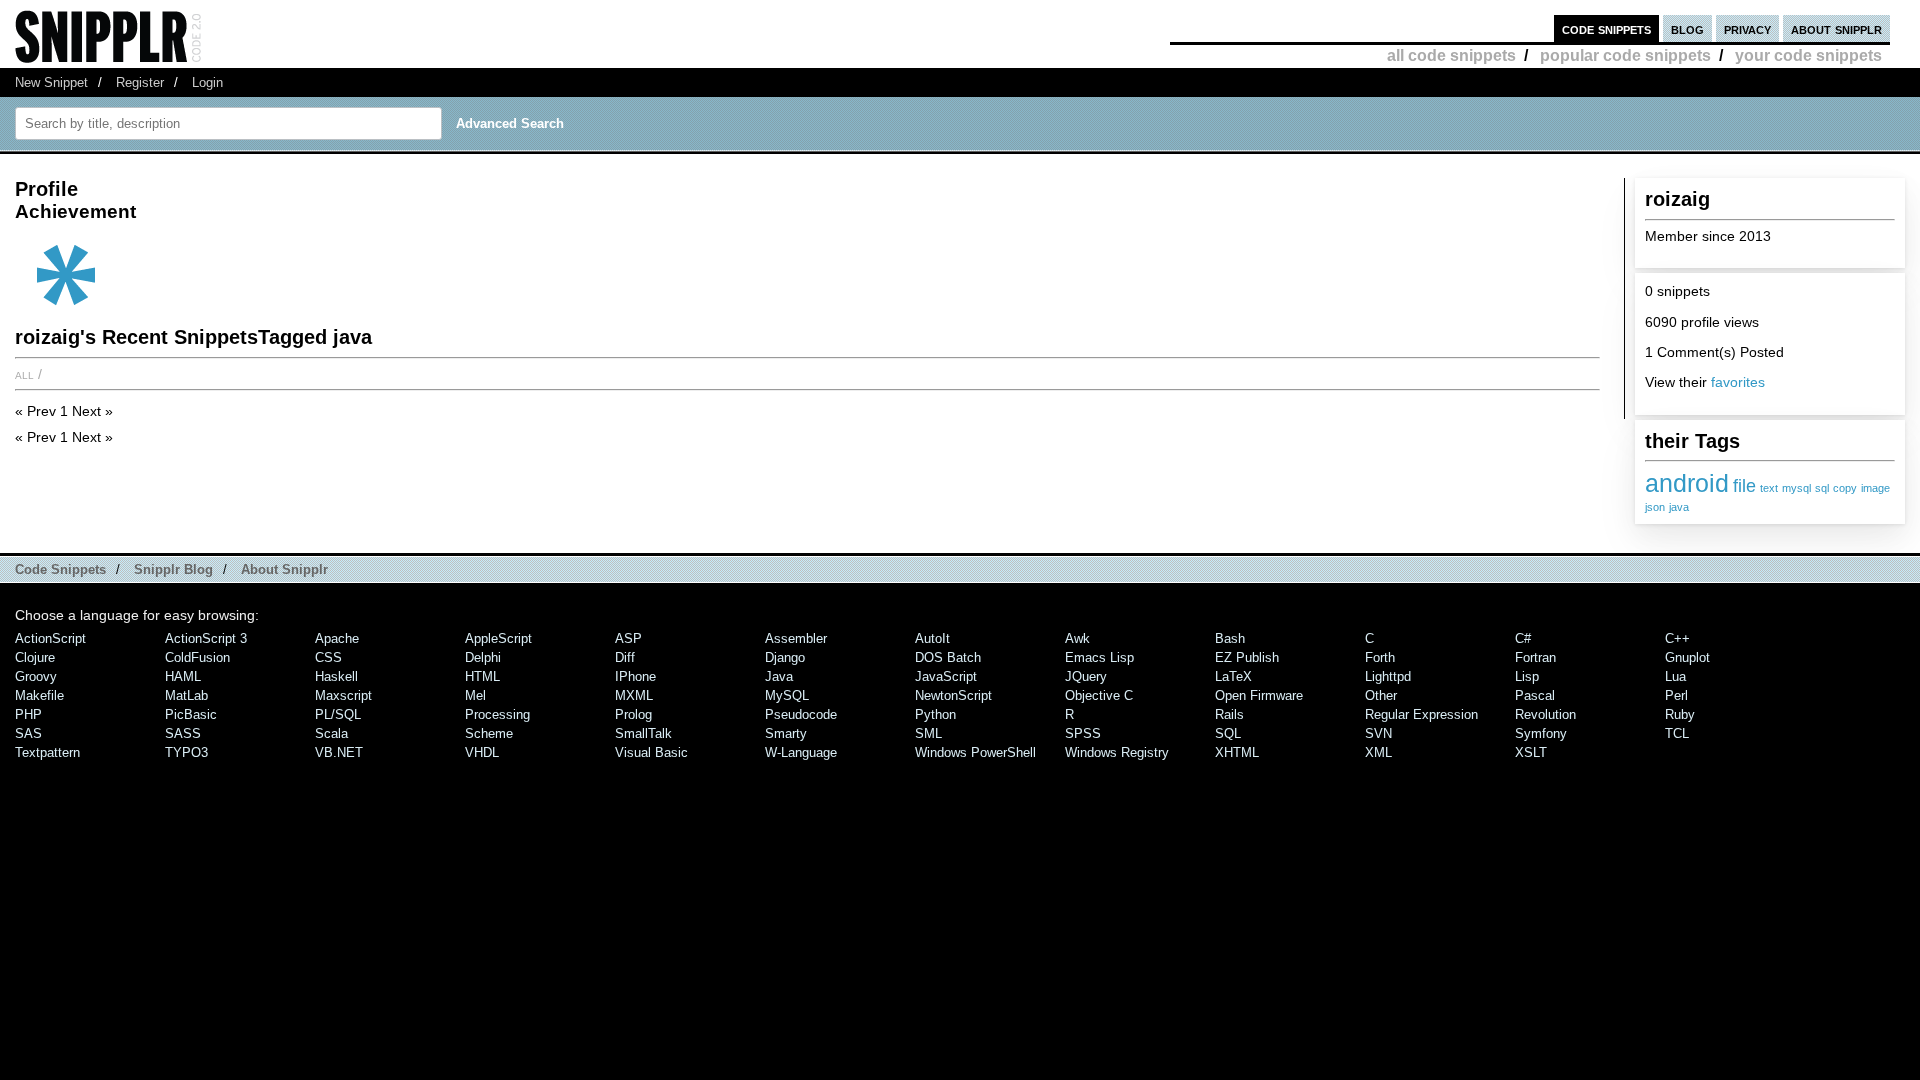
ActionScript (50, 638)
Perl (1676, 695)
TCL (1677, 733)
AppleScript (498, 638)
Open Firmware (1259, 695)
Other (1381, 695)
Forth (1380, 657)
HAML (183, 676)
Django (785, 657)
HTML (482, 676)
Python (935, 714)
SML (928, 733)
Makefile (39, 695)
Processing (497, 714)
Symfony (1541, 733)
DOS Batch (948, 657)
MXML (634, 695)
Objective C (1099, 695)
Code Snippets (60, 569)
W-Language (801, 752)
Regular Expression (1421, 714)
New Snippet (51, 82)
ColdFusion (197, 657)
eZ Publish (1247, 657)
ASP (628, 638)
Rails (1229, 714)
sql (1822, 488)
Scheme (489, 733)
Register (140, 82)
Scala (331, 733)
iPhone (635, 676)
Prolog (633, 714)
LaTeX (1233, 676)
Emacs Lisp (1099, 657)
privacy (1747, 28)
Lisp (1527, 676)
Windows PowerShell (975, 752)
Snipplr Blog (173, 569)
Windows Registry (1117, 752)
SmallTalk (643, 733)
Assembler (796, 638)
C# (1523, 638)
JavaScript (946, 676)
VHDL (482, 752)
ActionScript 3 (206, 638)
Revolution (1545, 714)
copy (1845, 488)
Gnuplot (1687, 657)
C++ (1677, 638)
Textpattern (47, 752)
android (1687, 483)
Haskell (336, 676)
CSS (328, 657)
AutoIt (932, 638)
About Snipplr (284, 569)
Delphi (483, 657)
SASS (183, 733)
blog (1687, 28)
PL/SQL (338, 714)
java (1679, 507)
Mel (475, 695)
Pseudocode (801, 714)
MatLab (186, 695)
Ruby (1680, 714)
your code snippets (1808, 55)
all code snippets (1451, 55)
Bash (1230, 638)
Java (779, 676)
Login (207, 82)
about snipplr (1836, 28)
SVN (1378, 733)
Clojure (35, 657)
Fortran (1535, 657)
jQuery (1086, 676)
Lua (1675, 676)
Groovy (36, 676)
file (1744, 486)
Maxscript (343, 695)
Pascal (1535, 695)
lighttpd (1388, 676)
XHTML (1237, 752)
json (1655, 507)
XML (1378, 752)
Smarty (786, 733)
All (24, 374)
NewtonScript (953, 695)
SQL (1228, 733)
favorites (1738, 382)
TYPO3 (186, 752)
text (1769, 488)
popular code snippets (1625, 55)
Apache (337, 638)
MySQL (787, 695)
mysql (1796, 488)
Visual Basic (651, 752)
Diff (625, 657)
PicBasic (191, 714)
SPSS (1083, 733)
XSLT (1531, 752)
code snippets (1606, 28)
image (1875, 488)
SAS (28, 733)
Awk (1077, 638)
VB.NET (339, 752)
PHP (28, 714)
